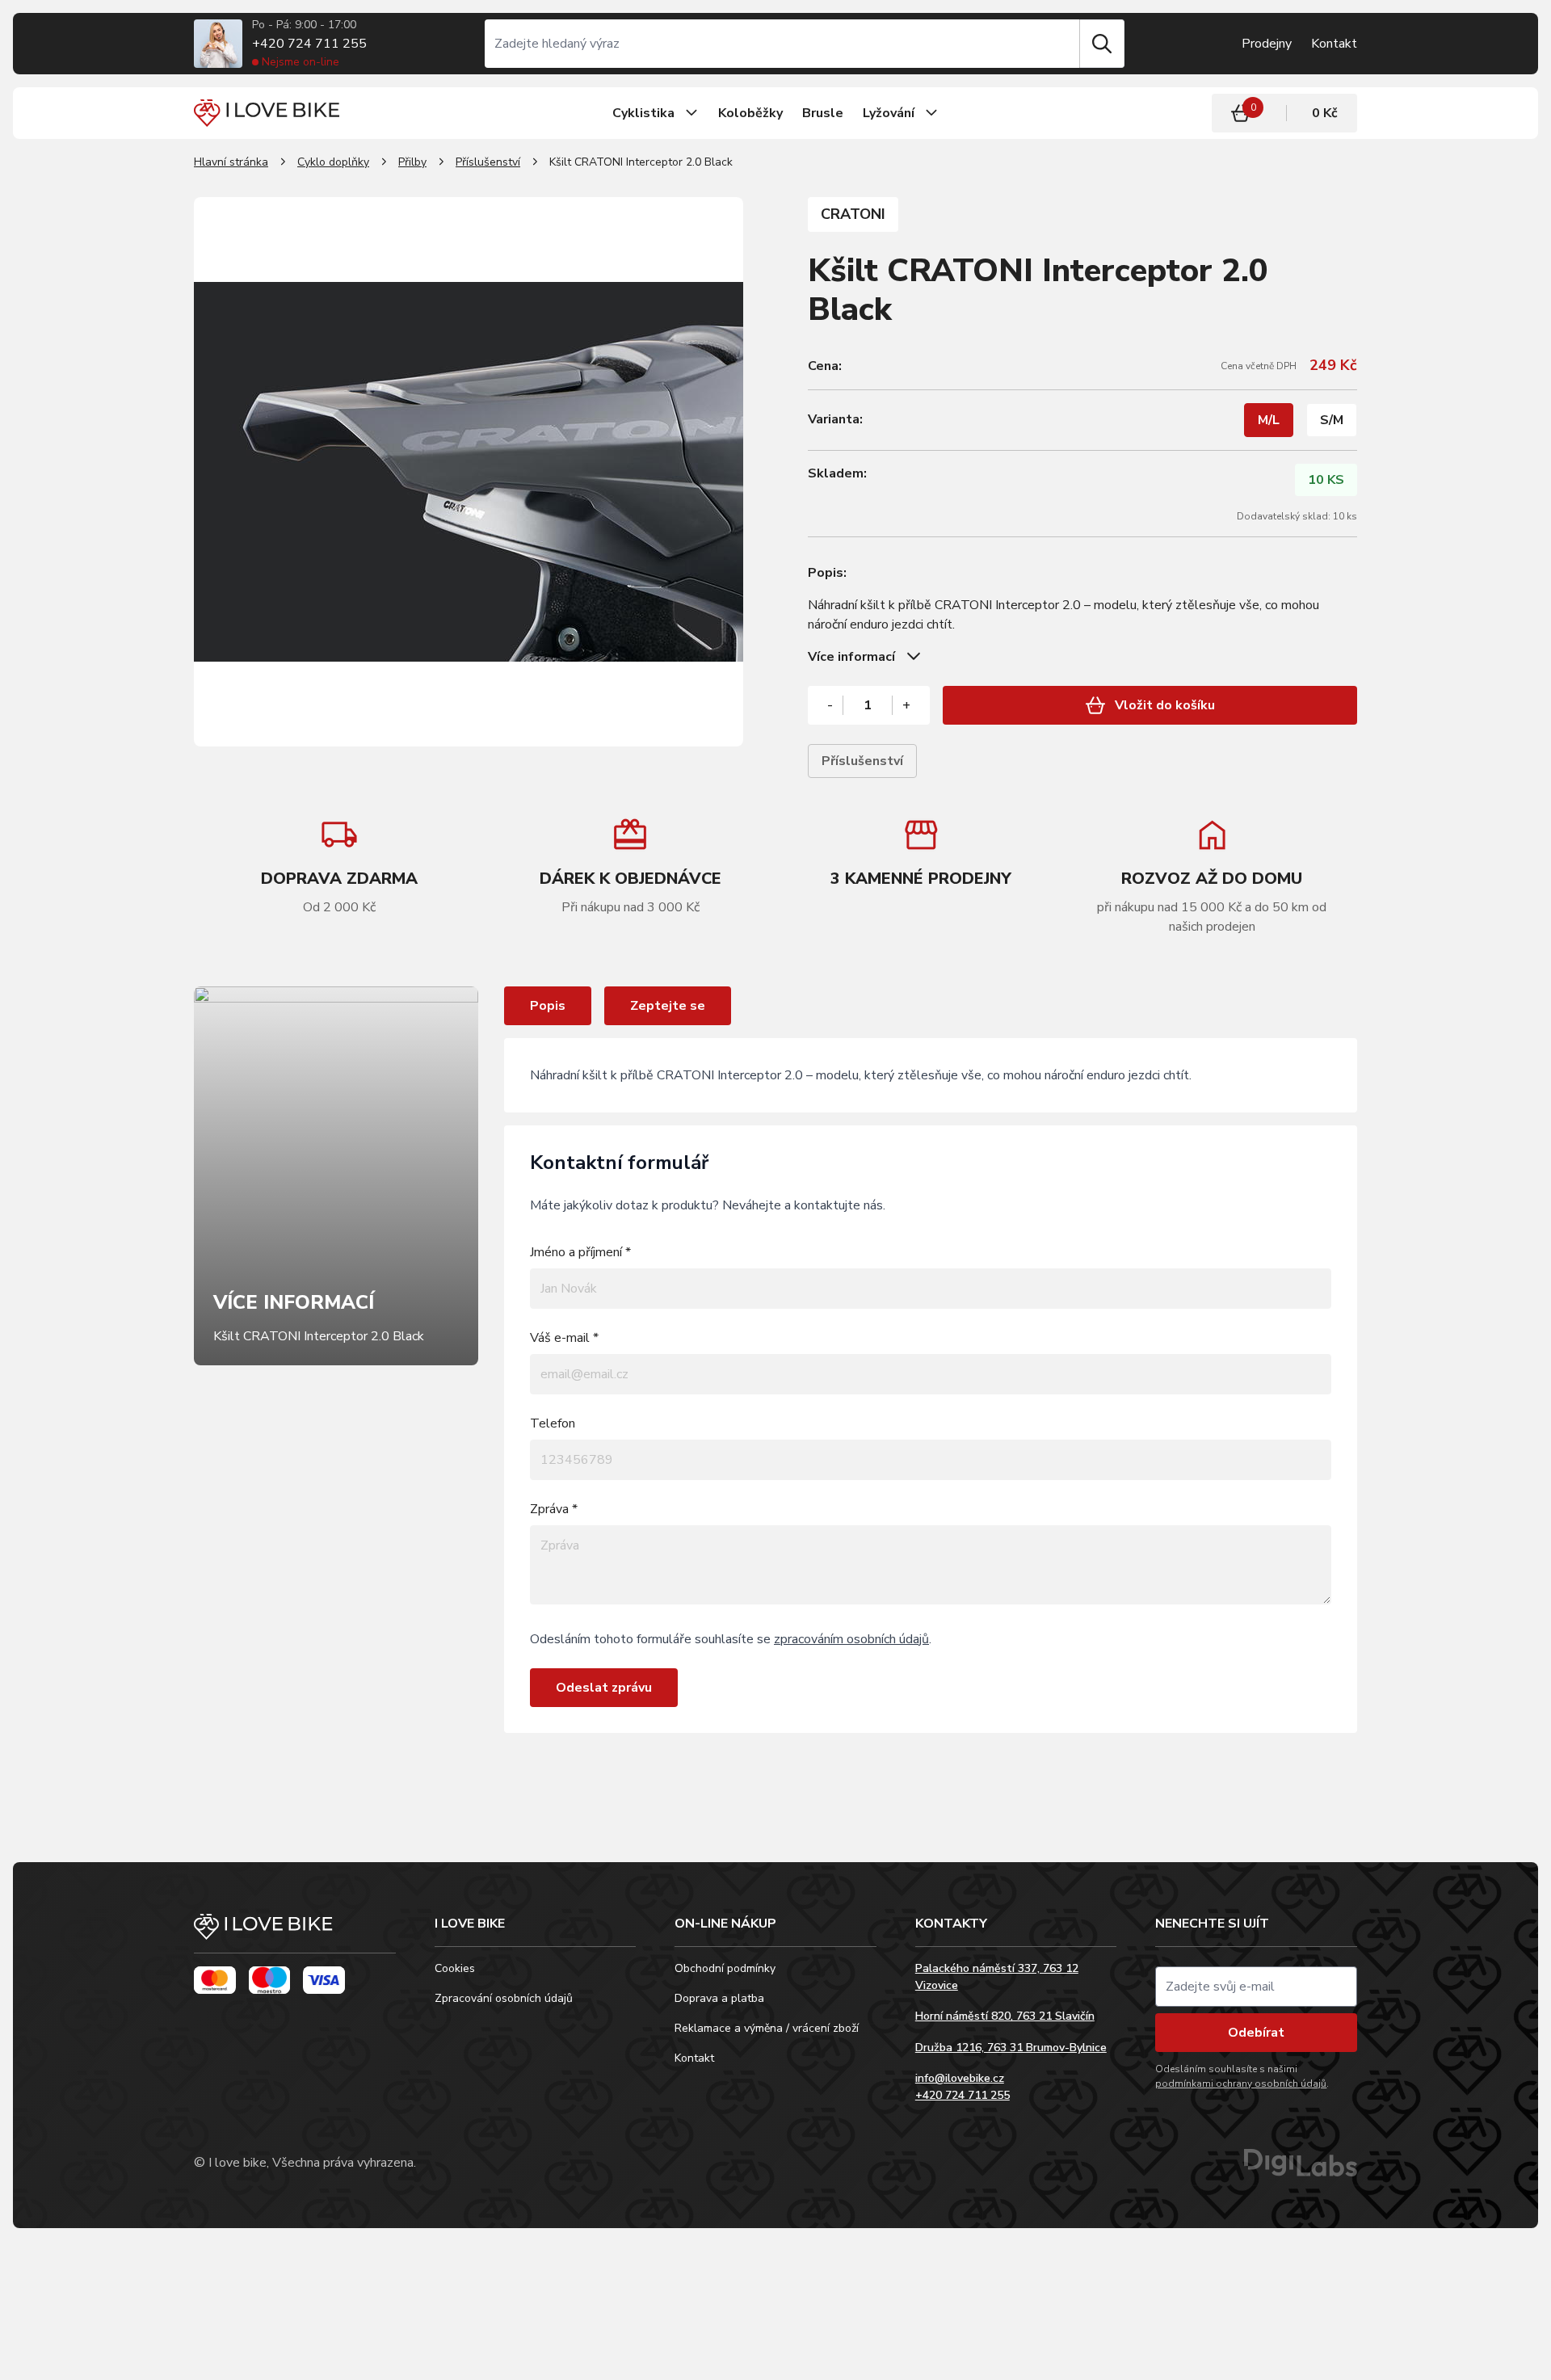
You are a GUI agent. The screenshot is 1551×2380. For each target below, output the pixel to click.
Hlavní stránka (231, 162)
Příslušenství (488, 162)
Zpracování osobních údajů (504, 1998)
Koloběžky (750, 113)
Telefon (553, 1423)
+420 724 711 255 (309, 44)
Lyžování (889, 113)
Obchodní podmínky (725, 1968)
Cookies (455, 1968)
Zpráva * (554, 1509)
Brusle (823, 113)
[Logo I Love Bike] (267, 113)
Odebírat (1256, 2033)
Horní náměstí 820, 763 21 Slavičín (1005, 2016)
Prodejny (1267, 44)
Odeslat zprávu (604, 1688)
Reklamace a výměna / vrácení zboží (767, 2028)
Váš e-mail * (564, 1338)
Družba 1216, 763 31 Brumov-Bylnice (1011, 2048)
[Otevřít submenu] (691, 113)
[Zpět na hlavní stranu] (295, 1934)
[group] (630, 866)
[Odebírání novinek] (1256, 1987)
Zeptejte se (668, 1006)
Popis (548, 1006)
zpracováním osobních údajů (851, 1639)
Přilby (412, 162)
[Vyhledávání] (782, 44)
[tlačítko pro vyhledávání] (1102, 44)
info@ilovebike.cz (960, 2078)
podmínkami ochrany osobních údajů (1241, 2084)
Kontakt (1334, 44)
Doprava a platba (719, 1998)
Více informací (851, 657)
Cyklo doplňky (333, 162)
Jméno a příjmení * (580, 1252)
